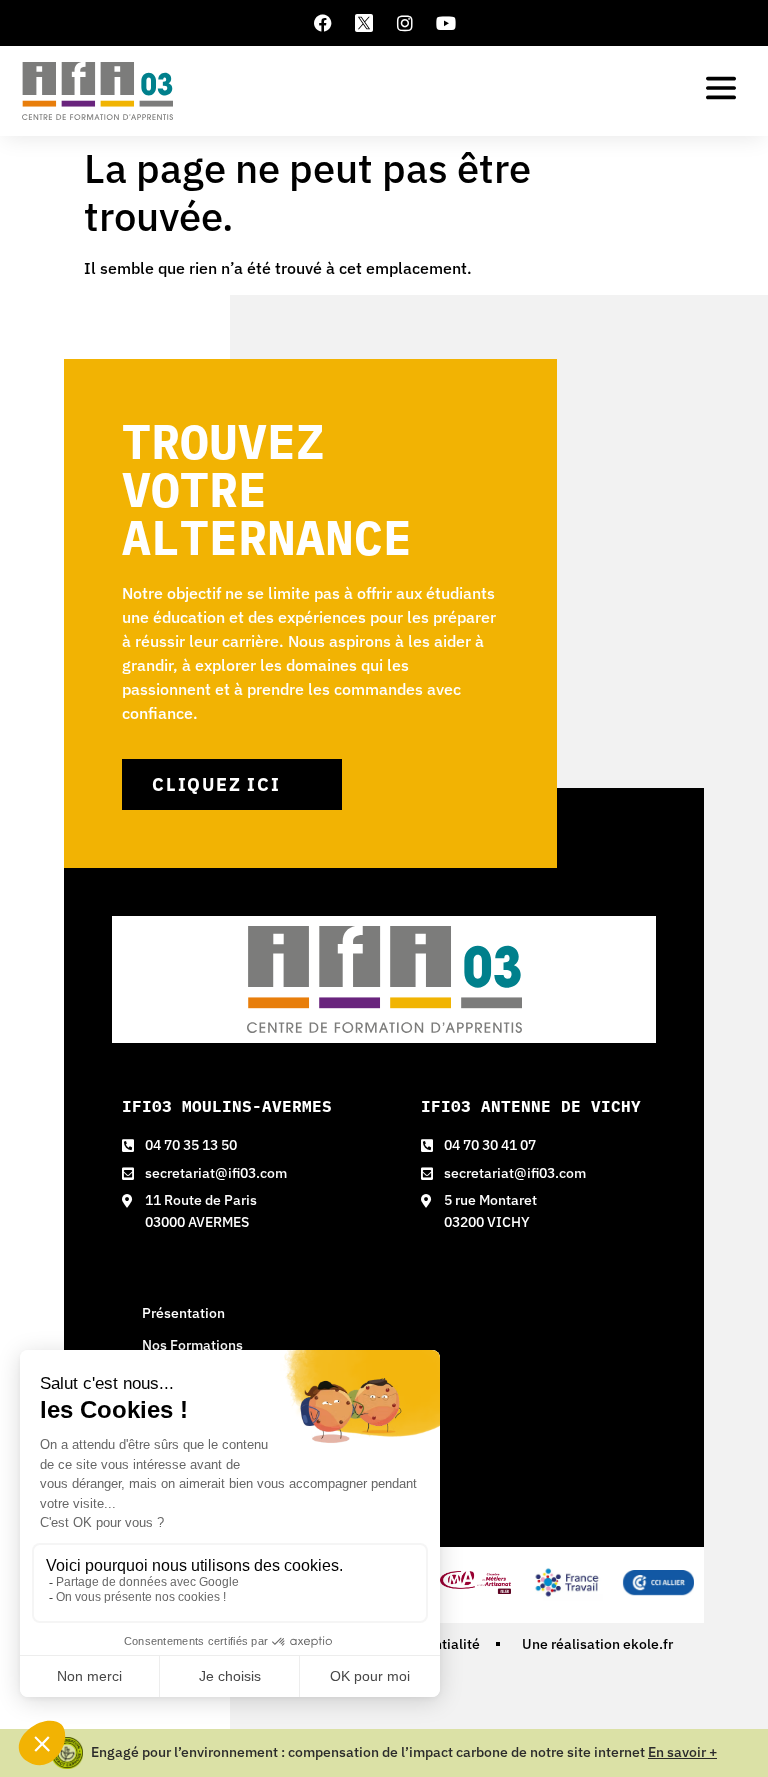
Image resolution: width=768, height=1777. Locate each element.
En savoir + (682, 1752)
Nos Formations (192, 1344)
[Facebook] (323, 23)
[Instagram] (405, 23)
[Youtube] (446, 23)
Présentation (183, 1312)
